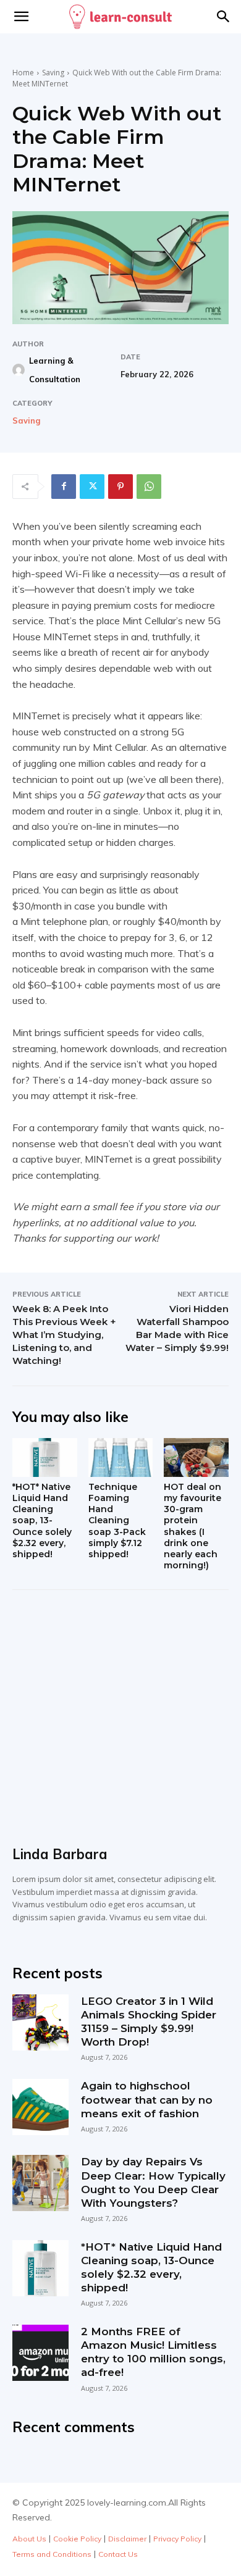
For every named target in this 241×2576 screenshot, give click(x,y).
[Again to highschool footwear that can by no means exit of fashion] (40, 2107)
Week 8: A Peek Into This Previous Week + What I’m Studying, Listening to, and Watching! (64, 1335)
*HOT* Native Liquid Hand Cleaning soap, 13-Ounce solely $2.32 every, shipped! (42, 1520)
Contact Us (118, 2554)
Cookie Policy (77, 2539)
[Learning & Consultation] (20, 370)
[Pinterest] (120, 487)
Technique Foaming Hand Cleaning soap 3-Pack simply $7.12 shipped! (117, 1520)
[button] (224, 17)
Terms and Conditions (52, 2554)
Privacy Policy (177, 2539)
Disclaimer (127, 2539)
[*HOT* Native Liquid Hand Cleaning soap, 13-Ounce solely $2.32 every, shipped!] (45, 1457)
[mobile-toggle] (21, 17)
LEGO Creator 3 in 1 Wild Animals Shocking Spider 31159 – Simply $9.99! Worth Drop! (149, 2022)
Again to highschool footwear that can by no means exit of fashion (147, 2099)
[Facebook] (64, 487)
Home (23, 73)
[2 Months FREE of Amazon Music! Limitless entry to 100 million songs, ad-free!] (40, 2353)
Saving (53, 73)
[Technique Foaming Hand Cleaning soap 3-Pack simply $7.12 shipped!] (121, 1457)
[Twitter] (92, 487)
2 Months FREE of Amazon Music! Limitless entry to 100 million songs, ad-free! (153, 2352)
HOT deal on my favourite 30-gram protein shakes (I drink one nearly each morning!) (192, 1526)
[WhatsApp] (149, 487)
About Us (29, 2539)
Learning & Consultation (55, 370)
